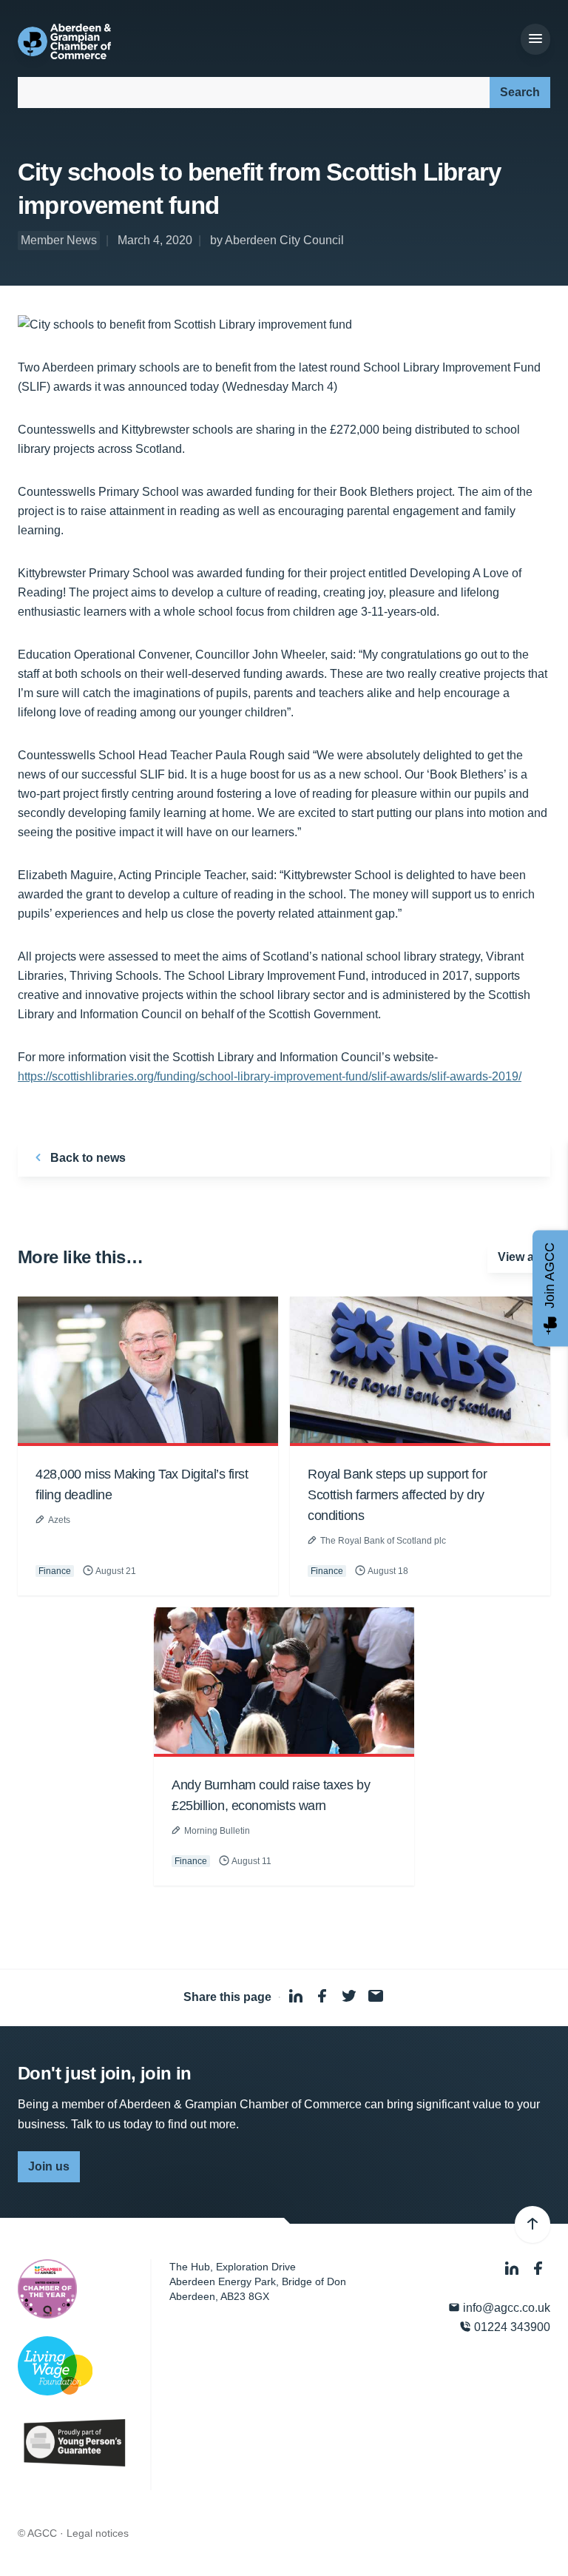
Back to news (87, 1158)
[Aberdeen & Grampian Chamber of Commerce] (64, 41)
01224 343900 (511, 2327)
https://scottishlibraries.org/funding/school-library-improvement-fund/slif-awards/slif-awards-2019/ (270, 1076)
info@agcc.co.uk (505, 2308)
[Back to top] (532, 2224)
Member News (59, 240)
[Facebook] (538, 2269)
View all (519, 1257)
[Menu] (535, 39)
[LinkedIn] (513, 2269)
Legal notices (98, 2533)
